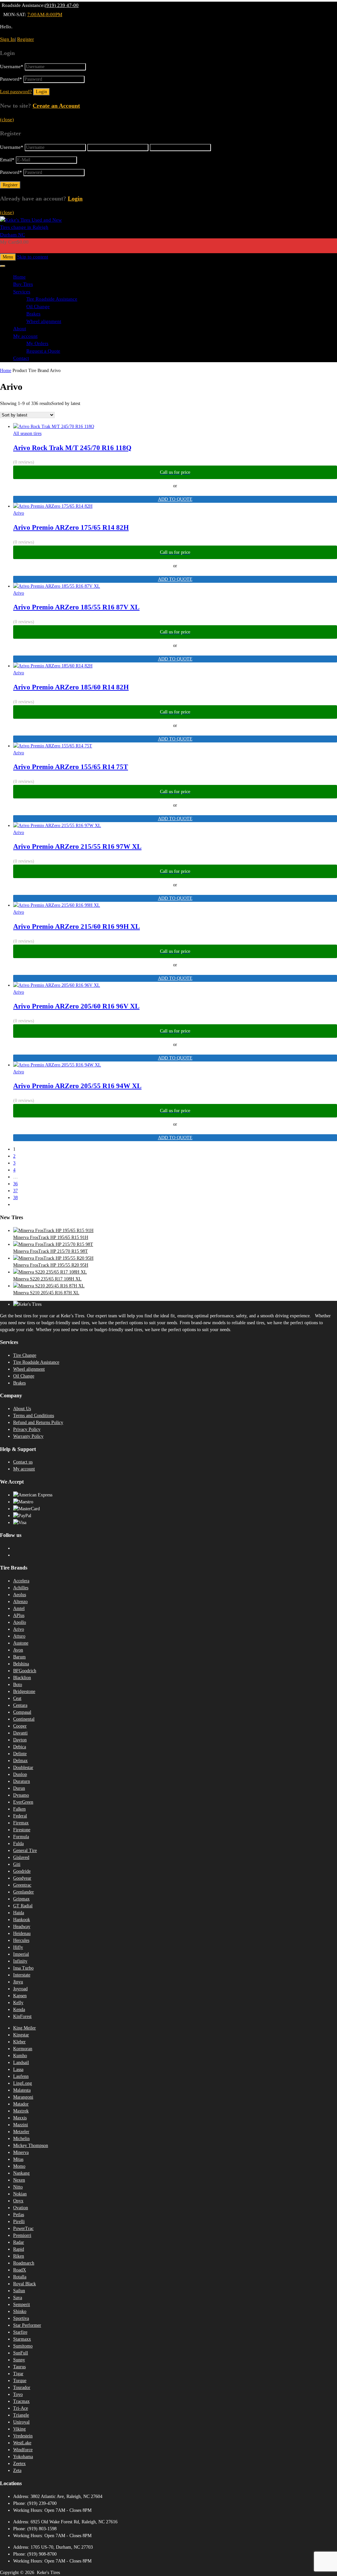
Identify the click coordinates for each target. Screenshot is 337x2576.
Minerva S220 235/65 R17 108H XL (47, 1279)
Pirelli (19, 2222)
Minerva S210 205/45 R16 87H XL (46, 1293)
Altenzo (20, 1602)
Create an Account (56, 106)
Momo (19, 2166)
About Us (22, 1409)
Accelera (21, 1581)
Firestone (22, 1830)
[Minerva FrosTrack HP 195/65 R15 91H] (53, 1231)
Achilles (21, 1588)
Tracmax (21, 2401)
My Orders (37, 343)
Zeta (17, 2470)
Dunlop (20, 1774)
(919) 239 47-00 (62, 5)
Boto (18, 1685)
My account (25, 336)
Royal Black (25, 2284)
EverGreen (23, 1802)
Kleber (19, 2042)
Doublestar (23, 1768)
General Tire (25, 1851)
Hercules (21, 1940)
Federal (20, 1816)
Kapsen (20, 1996)
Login (75, 199)
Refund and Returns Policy (38, 1422)
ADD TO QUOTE (175, 499)
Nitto (18, 2187)
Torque (20, 2381)
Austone (21, 1643)
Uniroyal (21, 2422)
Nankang (21, 2173)
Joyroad (20, 1989)
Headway (22, 1927)
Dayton (20, 1740)
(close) (7, 120)
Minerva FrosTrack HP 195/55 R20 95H (51, 1265)
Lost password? (16, 92)
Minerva (21, 2152)
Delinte (20, 1754)
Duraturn (22, 1781)
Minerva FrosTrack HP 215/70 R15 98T (51, 1251)
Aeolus (20, 1595)
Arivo (19, 513)
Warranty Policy (28, 1436)
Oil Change (38, 307)
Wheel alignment (44, 321)
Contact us (23, 1462)
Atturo (19, 1636)
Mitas (18, 2159)
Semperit (22, 2305)
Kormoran (23, 2049)
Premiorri (22, 2235)
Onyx (18, 2201)
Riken (19, 2256)
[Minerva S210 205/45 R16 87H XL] (49, 1286)
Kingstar (21, 2035)
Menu (8, 257)
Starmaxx (22, 2339)
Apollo (20, 1622)
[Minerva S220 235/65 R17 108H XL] (50, 1272)
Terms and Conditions (34, 1416)
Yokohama (23, 2457)
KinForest (22, 2016)
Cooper (20, 1726)
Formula (21, 1837)
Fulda (18, 1844)
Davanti (20, 1733)
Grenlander (24, 1892)
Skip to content (33, 257)
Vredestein (23, 2436)
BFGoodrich (25, 1671)
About (20, 329)
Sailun (19, 2291)
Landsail (21, 2063)
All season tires (27, 433)
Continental (24, 1719)
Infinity (20, 1961)
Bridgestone (24, 1691)
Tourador (22, 2388)
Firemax (21, 1823)
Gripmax (21, 1899)
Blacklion (22, 1678)
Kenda (19, 2010)
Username (12, 67)
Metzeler (21, 2132)
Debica (20, 1747)
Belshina (21, 1664)
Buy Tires (23, 284)
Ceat (17, 1698)
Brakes (33, 314)
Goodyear (22, 1878)
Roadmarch (24, 2263)
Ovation (21, 2208)
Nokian (20, 2194)
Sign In (7, 39)
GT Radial (23, 1906)
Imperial (21, 1954)
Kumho (20, 2056)
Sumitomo (23, 2346)
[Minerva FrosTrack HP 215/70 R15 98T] (53, 1244)
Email (7, 160)
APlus (19, 1615)
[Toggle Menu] (3, 266)
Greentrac (22, 1885)
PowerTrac (23, 2228)
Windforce (23, 2450)
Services (22, 292)
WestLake (22, 2443)
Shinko (20, 2311)
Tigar (18, 2374)
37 (15, 1191)
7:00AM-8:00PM (45, 14)
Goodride (22, 1871)
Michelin (21, 2139)
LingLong (23, 2083)
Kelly (18, 2003)
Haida (19, 1913)
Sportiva (21, 2318)
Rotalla (20, 2277)
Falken (19, 1809)
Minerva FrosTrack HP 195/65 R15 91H (51, 1237)
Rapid (19, 2249)
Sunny (19, 2360)
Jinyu (18, 1982)
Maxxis (20, 2118)
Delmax (20, 1761)
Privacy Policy (27, 1429)
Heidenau (22, 1933)
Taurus (19, 2367)
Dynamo (21, 1795)
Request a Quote (43, 351)
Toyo (18, 2394)
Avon (18, 1650)
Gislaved (21, 1857)
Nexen (19, 2180)
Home (19, 277)
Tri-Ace (21, 2408)
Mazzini (21, 2125)
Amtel (19, 1609)
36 (15, 1184)
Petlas (19, 2215)
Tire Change (25, 1355)
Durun (19, 1788)
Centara (20, 1705)
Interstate (22, 1975)
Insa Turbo (23, 1968)
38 (15, 1198)
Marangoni (23, 2097)
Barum (19, 1657)
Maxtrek (21, 2111)
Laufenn (21, 2076)
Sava (18, 2298)
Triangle (21, 2415)
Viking (19, 2429)
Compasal (22, 1712)
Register (26, 39)
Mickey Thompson (31, 2146)
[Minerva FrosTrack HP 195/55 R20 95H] (53, 1258)
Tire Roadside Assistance (52, 299)
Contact (21, 358)
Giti (17, 1864)
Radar (19, 2242)
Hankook (22, 1920)
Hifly (18, 1947)
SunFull (21, 2353)
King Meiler (25, 2028)
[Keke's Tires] (33, 235)
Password (11, 79)
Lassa (18, 2069)
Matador (21, 2104)
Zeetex (19, 2464)
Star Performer (27, 2325)
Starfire (20, 2332)
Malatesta (22, 2090)
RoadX (20, 2270)
